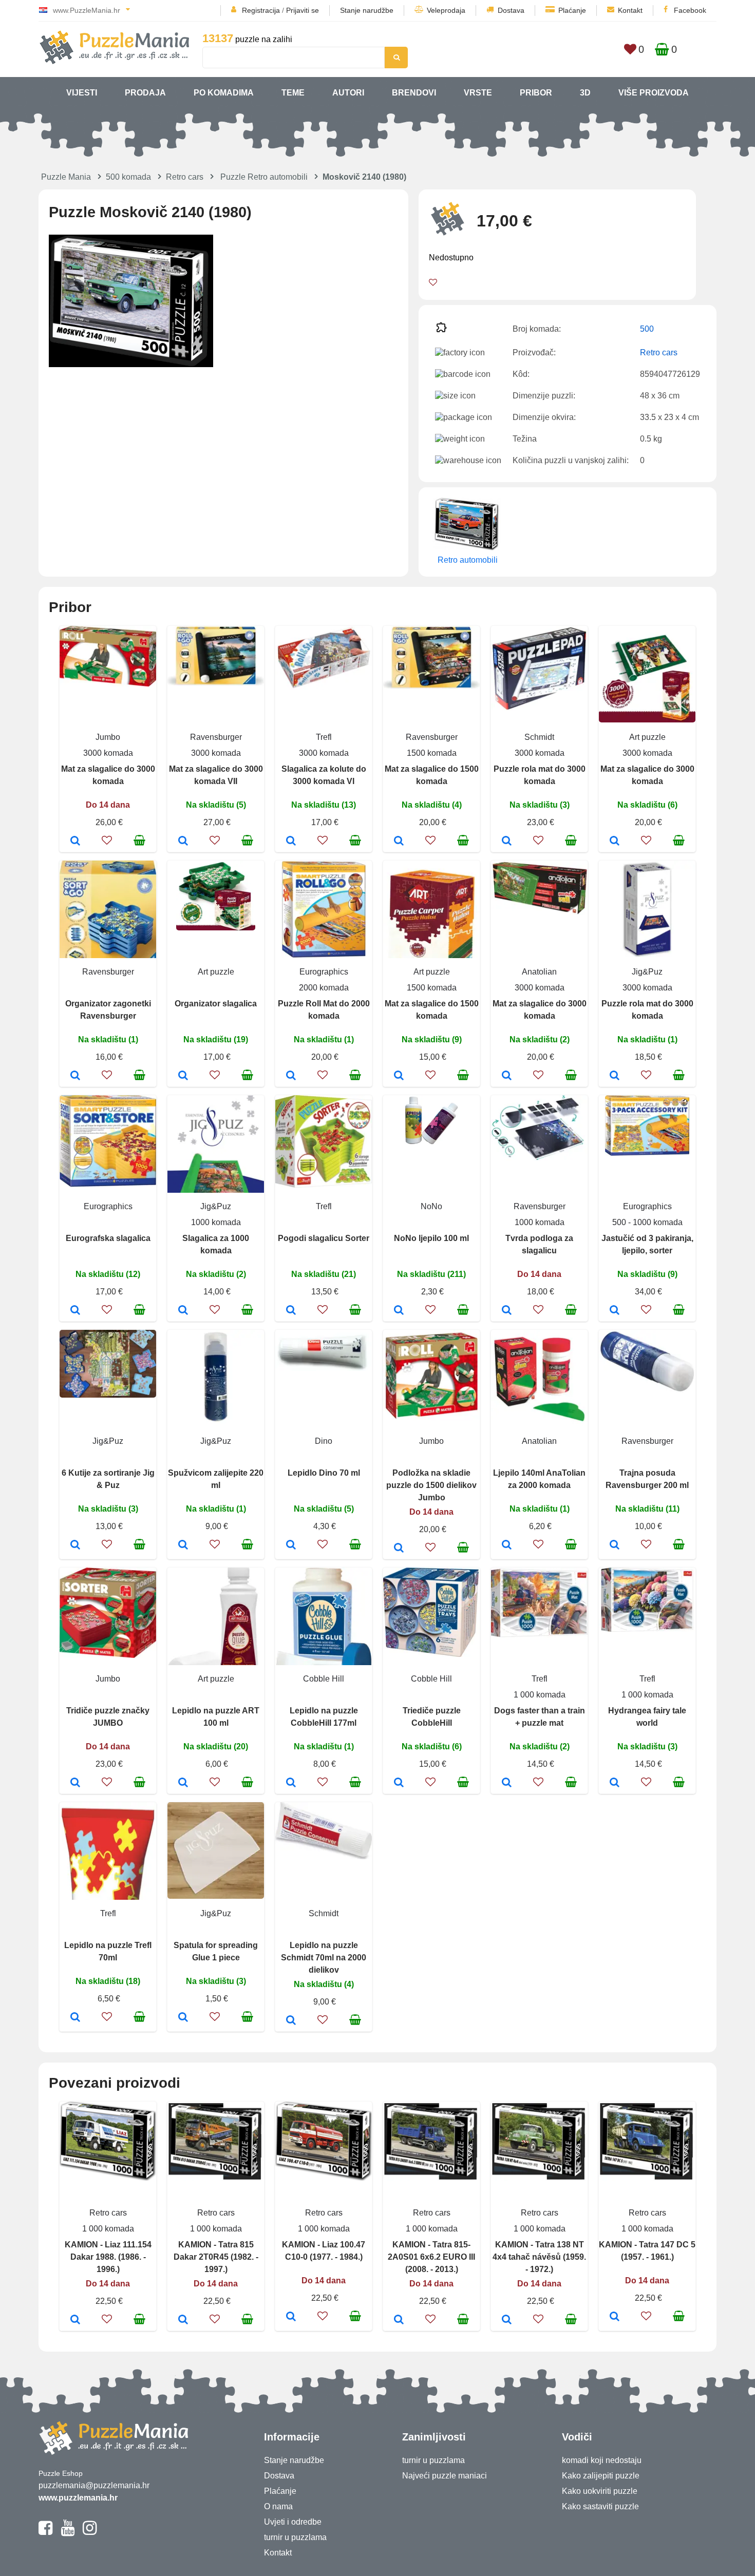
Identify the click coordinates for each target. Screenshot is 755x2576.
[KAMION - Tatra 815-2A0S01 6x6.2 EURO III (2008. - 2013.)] (399, 2320)
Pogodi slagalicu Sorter (324, 1238)
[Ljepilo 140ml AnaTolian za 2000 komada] (507, 1545)
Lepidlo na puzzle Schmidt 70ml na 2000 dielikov (324, 1958)
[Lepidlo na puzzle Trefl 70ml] (75, 2018)
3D (585, 93)
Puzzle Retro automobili (264, 177)
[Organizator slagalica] (183, 1076)
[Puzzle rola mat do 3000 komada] (507, 842)
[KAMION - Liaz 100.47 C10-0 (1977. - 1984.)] (291, 2317)
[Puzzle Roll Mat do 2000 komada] (291, 1076)
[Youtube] (68, 2532)
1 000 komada (540, 1695)
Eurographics (324, 972)
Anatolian (539, 972)
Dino (324, 1441)
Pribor (536, 93)
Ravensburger (216, 737)
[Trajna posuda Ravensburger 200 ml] (615, 1545)
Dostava (511, 10)
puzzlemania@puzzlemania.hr (94, 2485)
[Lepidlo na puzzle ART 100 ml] (183, 1783)
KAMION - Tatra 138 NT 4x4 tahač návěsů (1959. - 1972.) (539, 2257)
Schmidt (539, 737)
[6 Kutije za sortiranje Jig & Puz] (75, 1545)
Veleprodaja (446, 10)
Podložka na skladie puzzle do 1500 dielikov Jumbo (431, 1485)
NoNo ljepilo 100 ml (431, 1238)
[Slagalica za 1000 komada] (183, 1311)
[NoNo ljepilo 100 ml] (399, 1311)
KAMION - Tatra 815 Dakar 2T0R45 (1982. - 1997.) (216, 2257)
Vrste (478, 93)
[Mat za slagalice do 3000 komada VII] (183, 842)
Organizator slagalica (216, 1004)
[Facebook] (45, 2532)
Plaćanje (572, 10)
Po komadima (224, 93)
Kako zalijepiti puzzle (601, 2476)
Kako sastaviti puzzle (600, 2506)
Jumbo (108, 737)
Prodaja (145, 93)
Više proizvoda (654, 93)
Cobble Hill (324, 1679)
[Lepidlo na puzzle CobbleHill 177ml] (291, 1783)
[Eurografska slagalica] (75, 1311)
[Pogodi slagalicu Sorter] (291, 1311)
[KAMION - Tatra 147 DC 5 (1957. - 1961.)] (615, 2317)
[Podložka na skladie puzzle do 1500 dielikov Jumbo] (399, 1549)
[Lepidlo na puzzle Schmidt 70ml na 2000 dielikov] (291, 2021)
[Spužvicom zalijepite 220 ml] (183, 1545)
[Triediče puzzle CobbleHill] (399, 1783)
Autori (348, 93)
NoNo (431, 1206)
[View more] (108, 684)
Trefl (324, 737)
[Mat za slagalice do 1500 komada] (399, 842)
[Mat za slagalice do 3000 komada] (75, 842)
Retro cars (185, 177)
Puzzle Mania (66, 177)
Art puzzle (647, 737)
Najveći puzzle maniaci (445, 2476)
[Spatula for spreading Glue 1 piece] (183, 2018)
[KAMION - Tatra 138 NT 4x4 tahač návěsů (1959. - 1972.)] (507, 2320)
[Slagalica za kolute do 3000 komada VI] (291, 842)
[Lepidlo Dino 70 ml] (291, 1545)
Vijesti (82, 93)
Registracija (261, 10)
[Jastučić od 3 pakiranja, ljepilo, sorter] (615, 1311)
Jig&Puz (647, 972)
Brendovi (414, 93)
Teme (293, 93)
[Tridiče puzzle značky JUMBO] (75, 1783)
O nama (278, 2506)
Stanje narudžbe (367, 10)
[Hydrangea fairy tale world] (615, 1783)
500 (647, 329)
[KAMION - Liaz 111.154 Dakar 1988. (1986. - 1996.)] (75, 2320)
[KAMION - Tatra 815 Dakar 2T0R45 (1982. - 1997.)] (183, 2320)
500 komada (128, 177)
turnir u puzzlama (295, 2537)
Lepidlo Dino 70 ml (324, 1473)
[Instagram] (90, 2532)
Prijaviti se (303, 10)
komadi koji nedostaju (602, 2460)
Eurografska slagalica (108, 1238)
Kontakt (630, 10)
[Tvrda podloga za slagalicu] (507, 1311)
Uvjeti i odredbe (293, 2522)
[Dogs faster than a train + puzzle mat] (507, 1783)
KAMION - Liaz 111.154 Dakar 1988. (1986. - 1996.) (108, 2257)
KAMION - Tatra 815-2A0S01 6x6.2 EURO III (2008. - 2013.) (431, 2257)
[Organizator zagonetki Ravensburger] (75, 1076)
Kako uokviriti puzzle (600, 2491)
